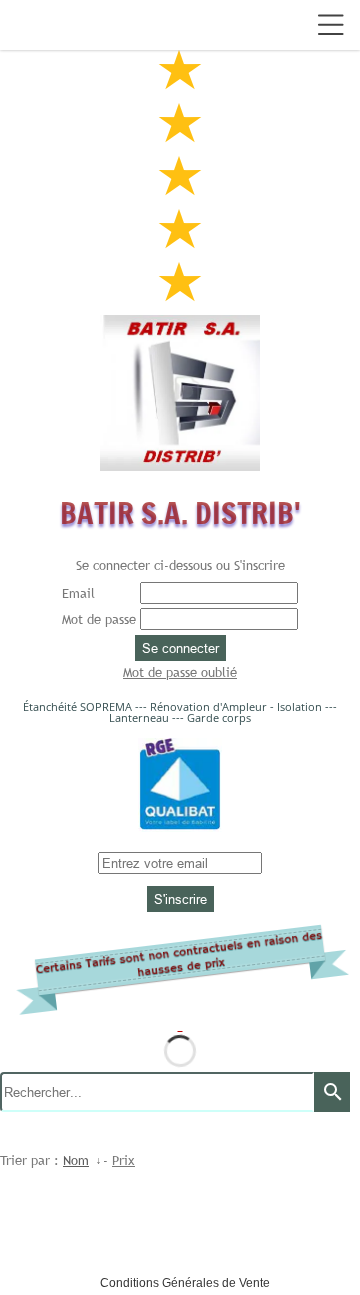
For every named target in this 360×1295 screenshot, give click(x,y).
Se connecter (180, 648)
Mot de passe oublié (180, 672)
